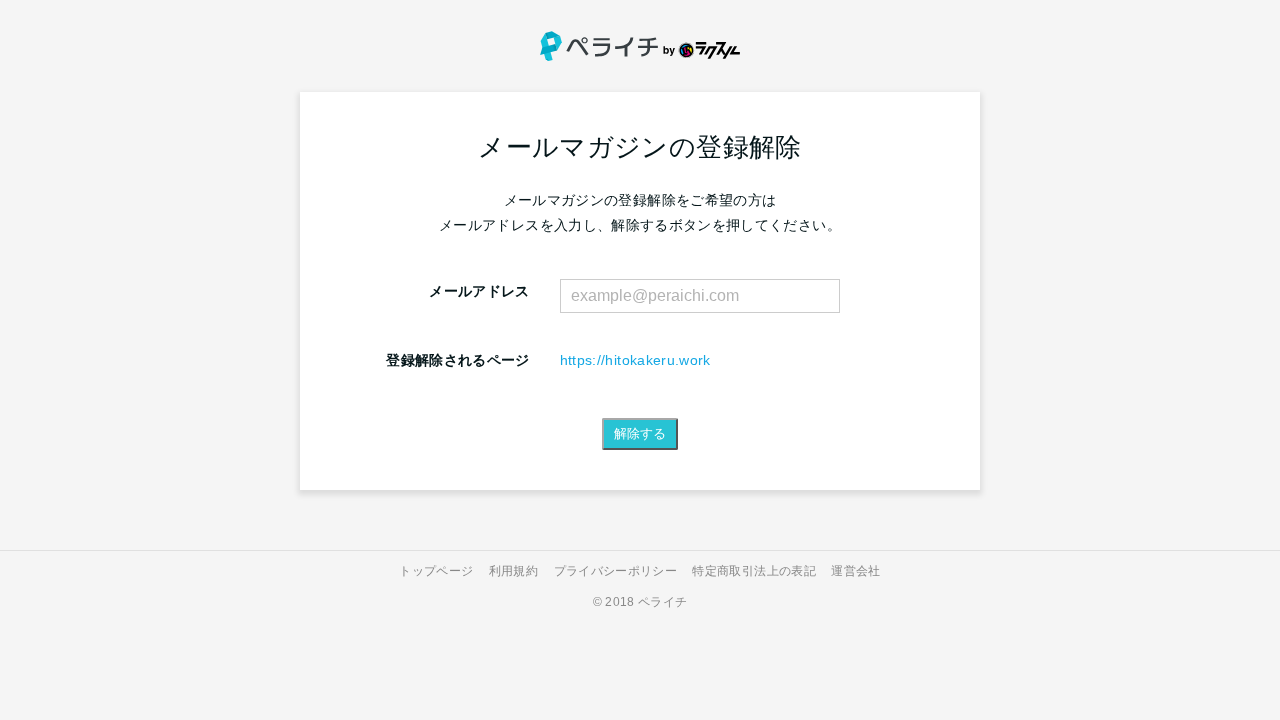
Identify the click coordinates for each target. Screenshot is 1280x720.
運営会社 (855, 571)
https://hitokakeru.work (635, 360)
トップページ (436, 571)
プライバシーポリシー (616, 571)
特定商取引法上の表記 (754, 571)
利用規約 (513, 571)
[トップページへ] (640, 46)
